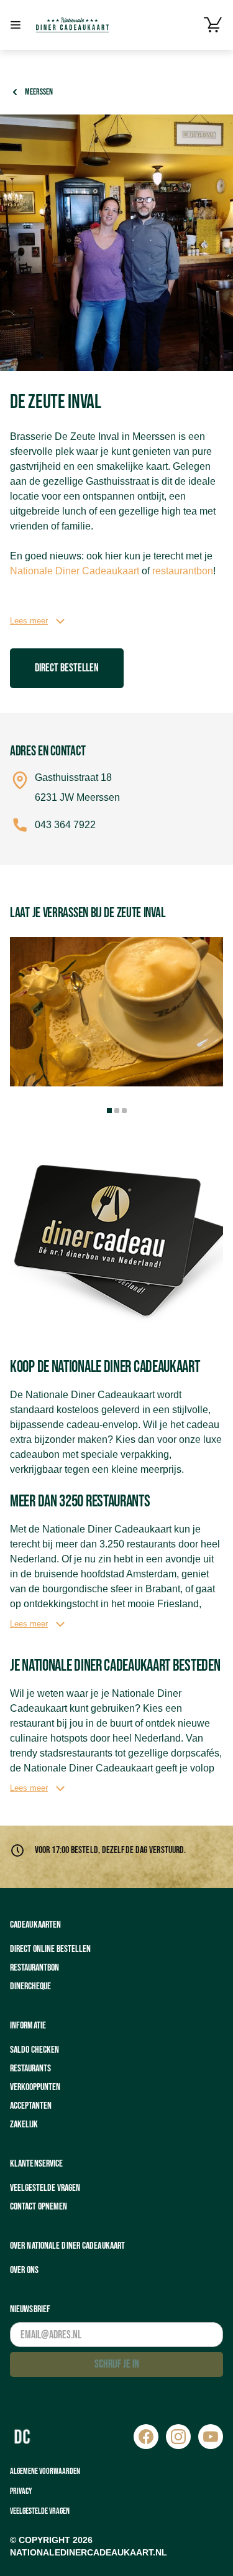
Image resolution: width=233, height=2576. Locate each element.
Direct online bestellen (50, 1949)
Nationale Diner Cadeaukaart (75, 571)
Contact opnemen (39, 2207)
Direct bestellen (67, 668)
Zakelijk (24, 2125)
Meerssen (39, 92)
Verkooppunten (35, 2087)
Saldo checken (34, 2050)
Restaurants (30, 2069)
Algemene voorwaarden (45, 2471)
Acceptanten (31, 2106)
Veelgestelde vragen (45, 2188)
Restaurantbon (34, 1968)
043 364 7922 (65, 825)
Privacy (21, 2491)
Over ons (24, 2270)
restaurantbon (183, 571)
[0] (213, 25)
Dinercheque (30, 1986)
